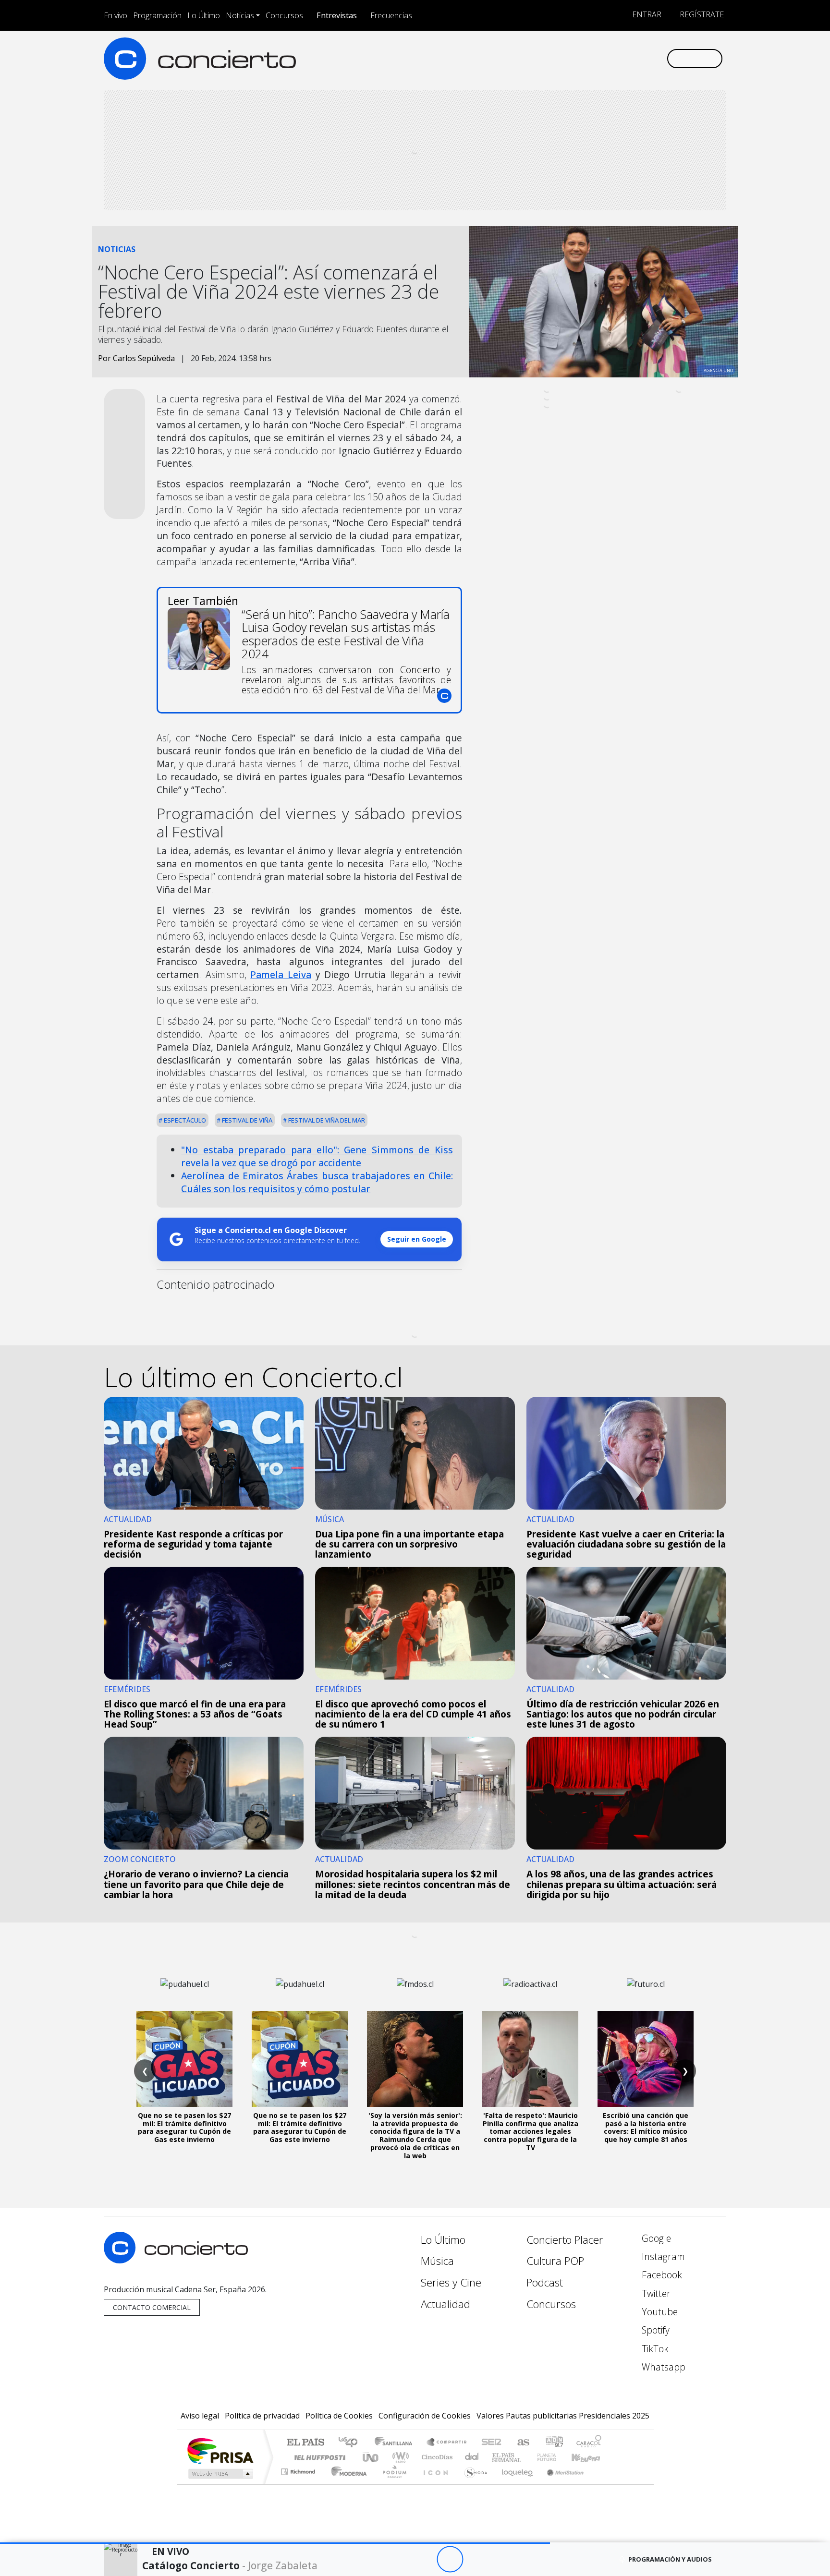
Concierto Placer (565, 2240)
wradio (399, 2457)
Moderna (347, 2484)
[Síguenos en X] (595, 58)
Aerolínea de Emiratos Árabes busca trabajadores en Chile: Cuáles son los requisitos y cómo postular (317, 1182)
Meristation (560, 2484)
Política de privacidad (262, 2416)
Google (655, 2238)
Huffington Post (318, 2457)
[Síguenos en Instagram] (564, 58)
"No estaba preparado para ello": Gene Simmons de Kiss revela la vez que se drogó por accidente (317, 1156)
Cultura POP (555, 2261)
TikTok (654, 2349)
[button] (275, 2543)
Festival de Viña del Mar (326, 1120)
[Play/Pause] (450, 2559)
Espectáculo (184, 1120)
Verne (526, 2457)
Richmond (299, 2484)
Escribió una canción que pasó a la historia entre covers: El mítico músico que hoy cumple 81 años (646, 2127)
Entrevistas (337, 15)
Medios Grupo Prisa (220, 2474)
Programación (157, 15)
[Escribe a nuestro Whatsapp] (659, 58)
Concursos (284, 15)
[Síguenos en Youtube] (611, 58)
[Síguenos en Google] (548, 58)
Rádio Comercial (603, 2484)
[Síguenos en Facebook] (580, 58)
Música (437, 2261)
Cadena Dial (556, 2457)
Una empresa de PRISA (220, 2450)
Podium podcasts (299, 2469)
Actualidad (446, 2304)
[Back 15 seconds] (423, 2559)
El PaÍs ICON (434, 2484)
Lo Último (204, 15)
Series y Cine (451, 2282)
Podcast (545, 2282)
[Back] (397, 2559)
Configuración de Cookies (425, 2416)
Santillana (396, 2443)
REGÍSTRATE (701, 14)
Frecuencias (391, 15)
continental (472, 2457)
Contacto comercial (152, 2307)
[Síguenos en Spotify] (627, 58)
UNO (371, 2457)
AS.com (522, 2443)
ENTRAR (646, 14)
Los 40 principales (351, 2443)
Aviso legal (200, 2416)
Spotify (654, 2330)
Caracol (589, 2443)
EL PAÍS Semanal (498, 2457)
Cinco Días (436, 2457)
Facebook (661, 2275)
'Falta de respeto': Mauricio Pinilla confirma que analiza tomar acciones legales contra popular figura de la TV (531, 2131)
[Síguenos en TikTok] (643, 58)
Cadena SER (491, 2443)
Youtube (659, 2312)
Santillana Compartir (447, 2443)
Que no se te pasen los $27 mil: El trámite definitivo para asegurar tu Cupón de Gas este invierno (184, 2127)
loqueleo (514, 2484)
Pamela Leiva (281, 974)
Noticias (240, 15)
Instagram (662, 2256)
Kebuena (590, 2457)
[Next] (503, 2559)
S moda (473, 2484)
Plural (392, 2484)
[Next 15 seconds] (476, 2559)
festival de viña (246, 1120)
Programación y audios (670, 2559)
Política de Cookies (339, 2416)
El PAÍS (305, 2443)
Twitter (655, 2293)
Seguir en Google (417, 1239)
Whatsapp (662, 2367)
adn (554, 2443)
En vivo (116, 15)
